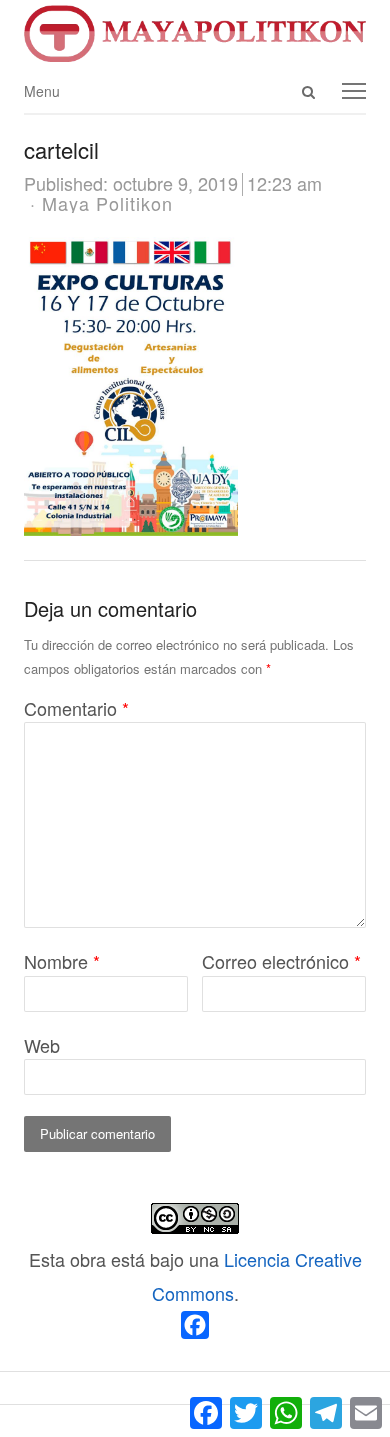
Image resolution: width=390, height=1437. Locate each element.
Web (42, 1045)
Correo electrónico (281, 961)
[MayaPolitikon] (195, 33)
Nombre (62, 961)
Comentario (76, 708)
